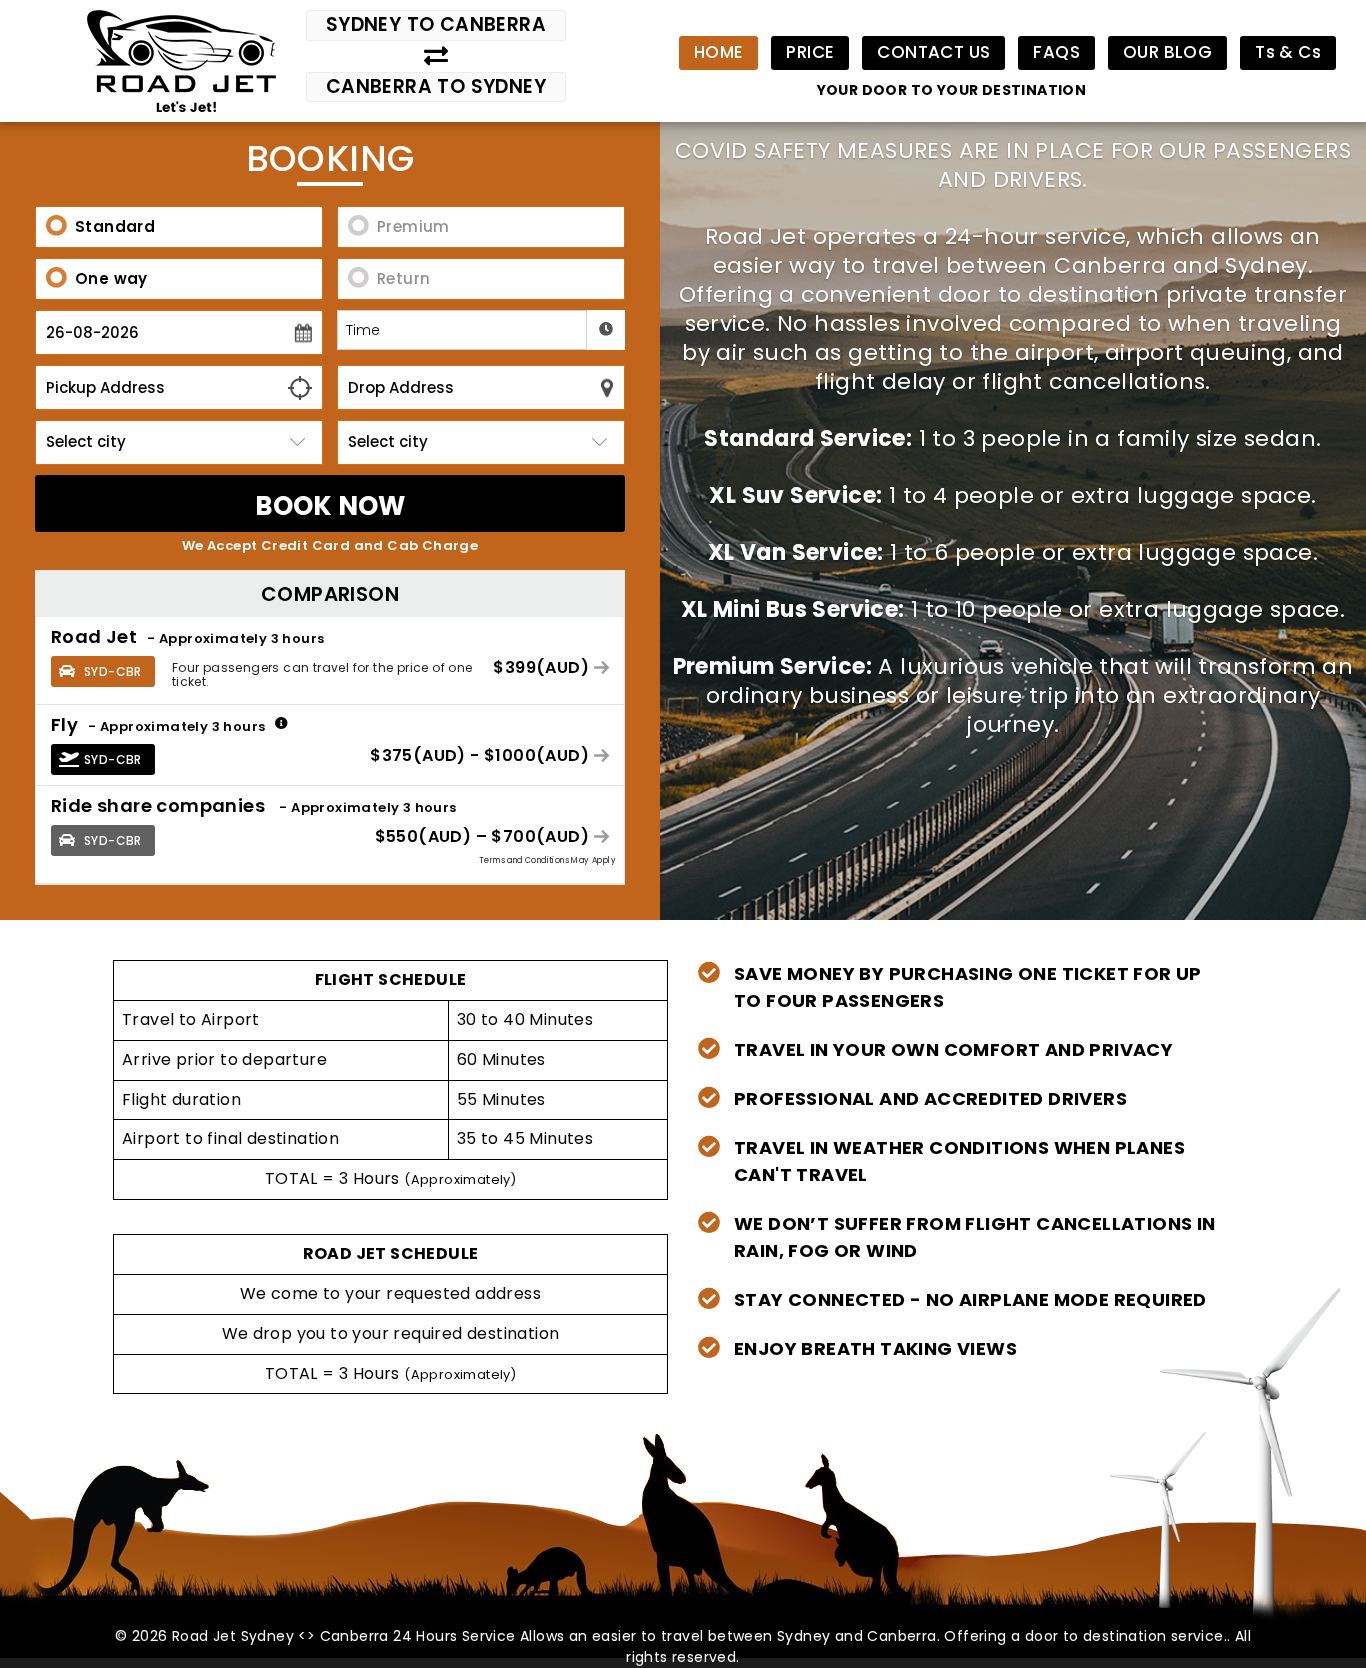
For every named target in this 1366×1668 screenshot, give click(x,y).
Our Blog (1167, 52)
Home (719, 52)
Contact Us (933, 52)
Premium (413, 226)
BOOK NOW (330, 506)
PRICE (810, 52)
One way (111, 278)
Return (403, 278)
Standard (115, 226)
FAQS (1056, 52)
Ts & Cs (1288, 52)
